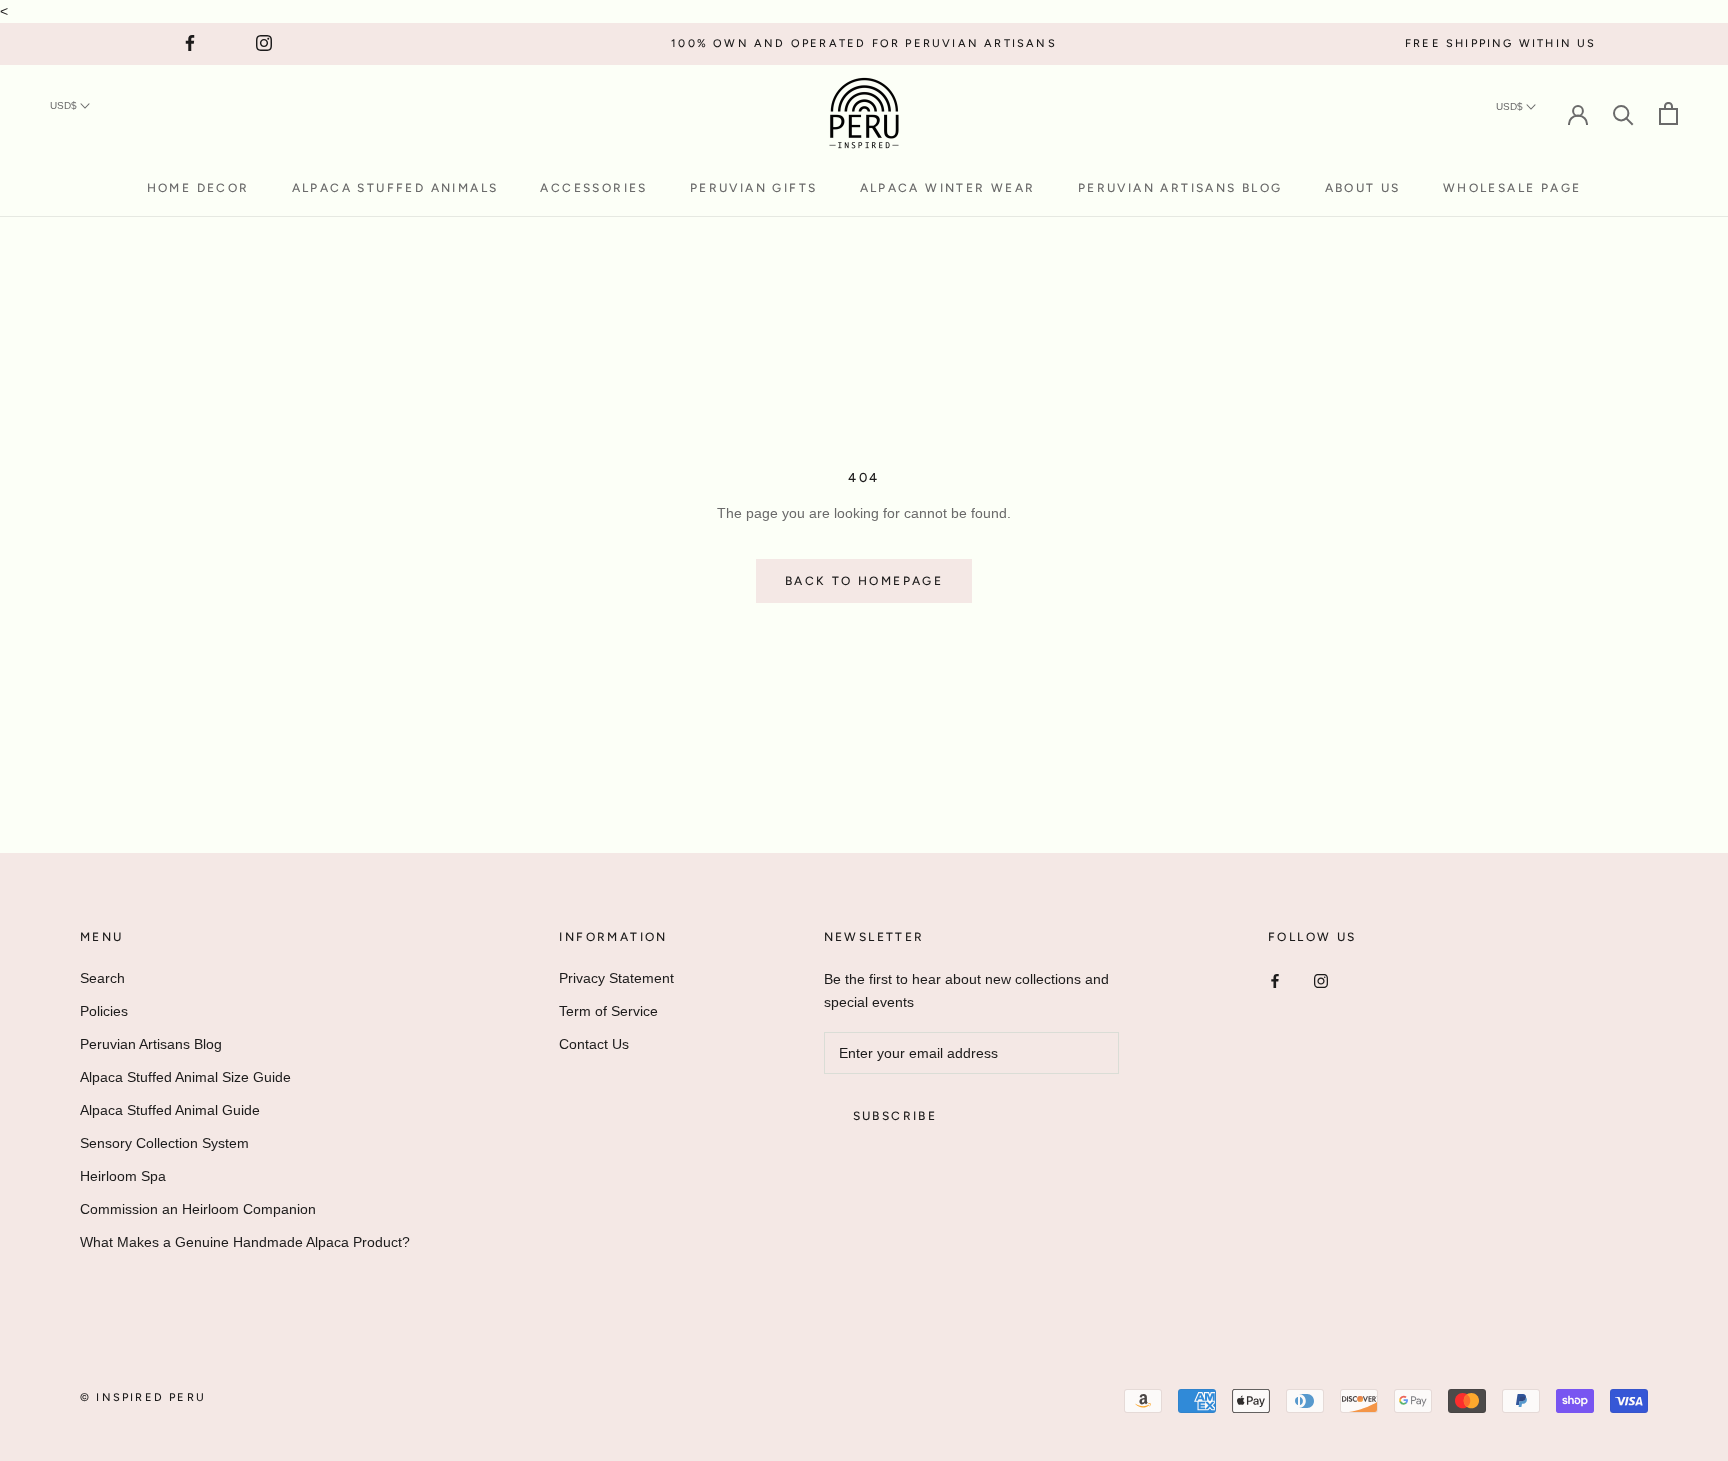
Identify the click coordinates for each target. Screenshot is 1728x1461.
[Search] (1623, 113)
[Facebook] (1275, 981)
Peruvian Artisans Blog (1180, 188)
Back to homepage (864, 581)
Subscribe (895, 1116)
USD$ (65, 105)
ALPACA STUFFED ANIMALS (395, 188)
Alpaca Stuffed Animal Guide (170, 1110)
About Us (1363, 188)
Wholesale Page (1512, 188)
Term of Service (608, 1011)
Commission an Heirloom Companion (198, 1209)
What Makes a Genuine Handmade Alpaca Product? (245, 1242)
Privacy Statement (616, 978)
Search (102, 978)
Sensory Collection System (164, 1143)
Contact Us (594, 1044)
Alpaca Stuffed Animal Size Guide (185, 1077)
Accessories (593, 188)
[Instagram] (1321, 981)
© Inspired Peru (143, 1397)
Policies (104, 1011)
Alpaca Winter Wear (948, 188)
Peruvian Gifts (754, 188)
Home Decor (198, 188)
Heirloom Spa (123, 1176)
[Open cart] (1668, 113)
